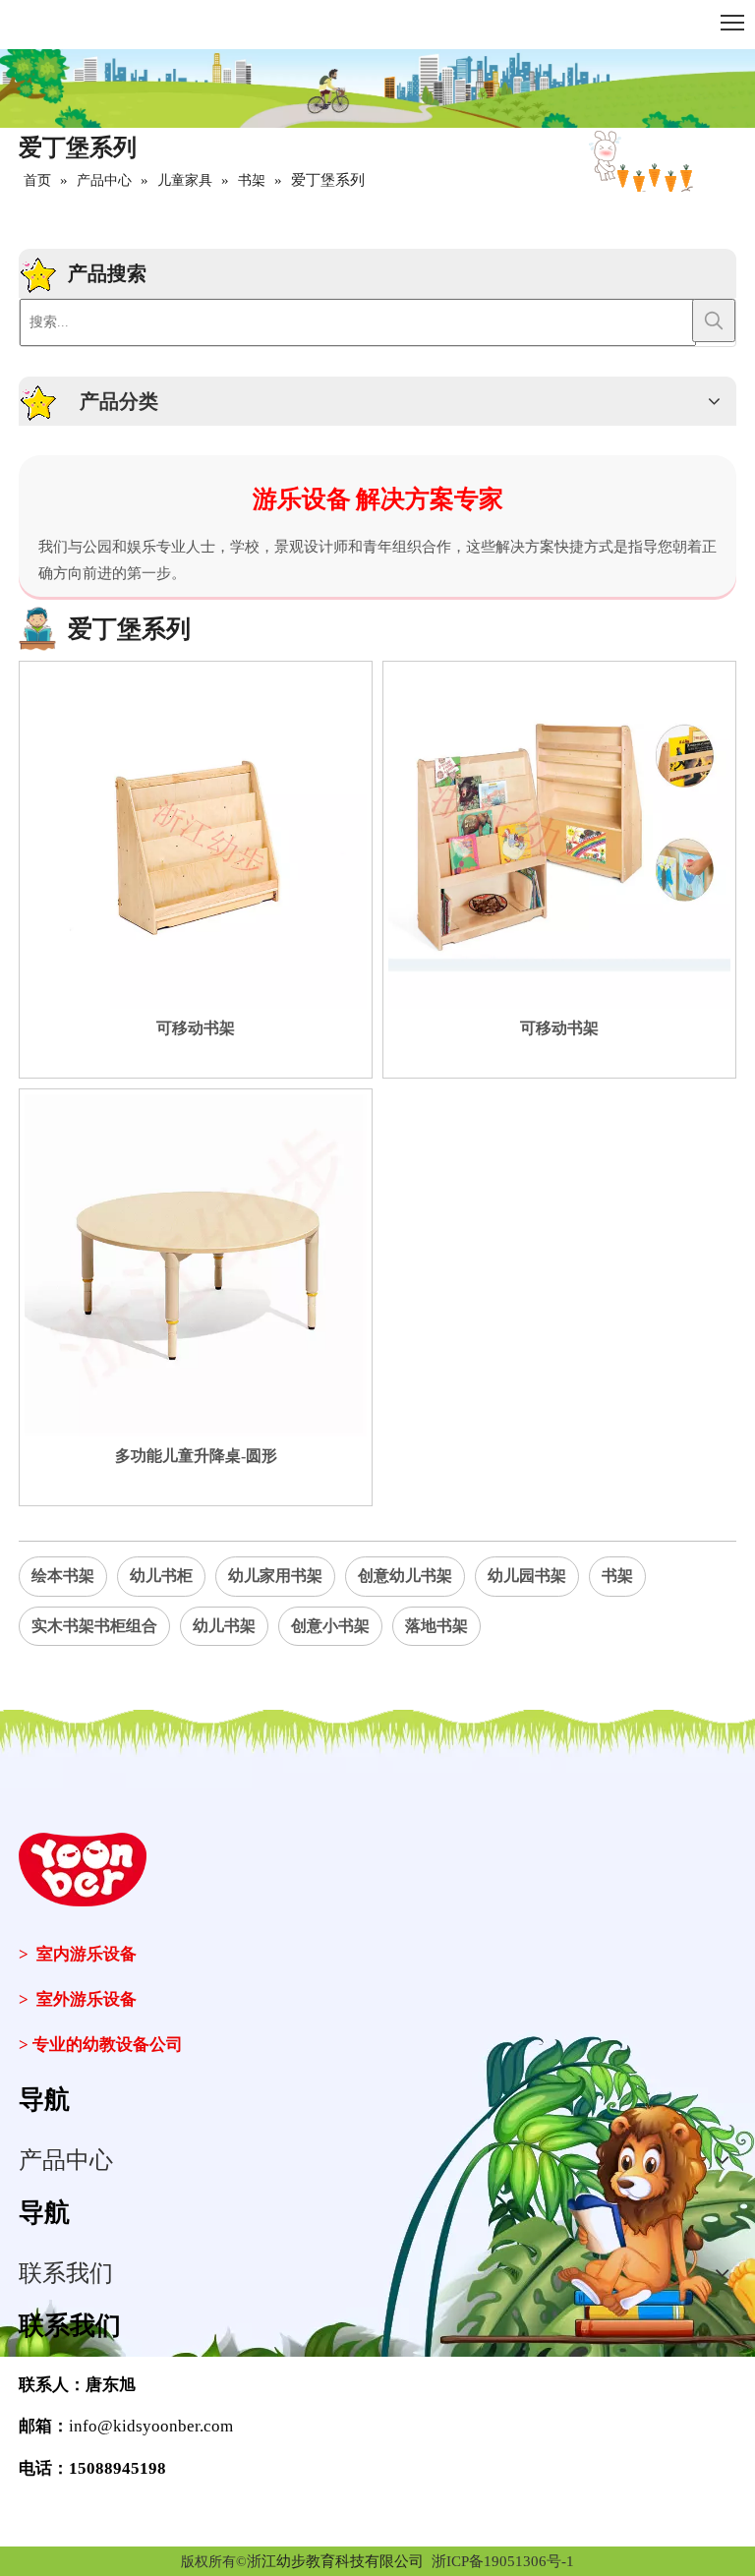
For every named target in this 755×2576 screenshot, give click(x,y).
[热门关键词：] (714, 321)
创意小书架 (330, 1626)
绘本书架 (63, 1576)
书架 (617, 1576)
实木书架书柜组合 (94, 1626)
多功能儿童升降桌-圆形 (196, 1456)
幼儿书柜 (161, 1576)
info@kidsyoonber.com (151, 2426)
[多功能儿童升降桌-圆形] (196, 1264)
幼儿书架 (224, 1626)
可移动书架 (196, 1028)
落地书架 (436, 1626)
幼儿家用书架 (275, 1576)
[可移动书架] (196, 836)
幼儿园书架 (527, 1576)
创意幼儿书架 (405, 1576)
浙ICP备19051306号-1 (503, 2561)
